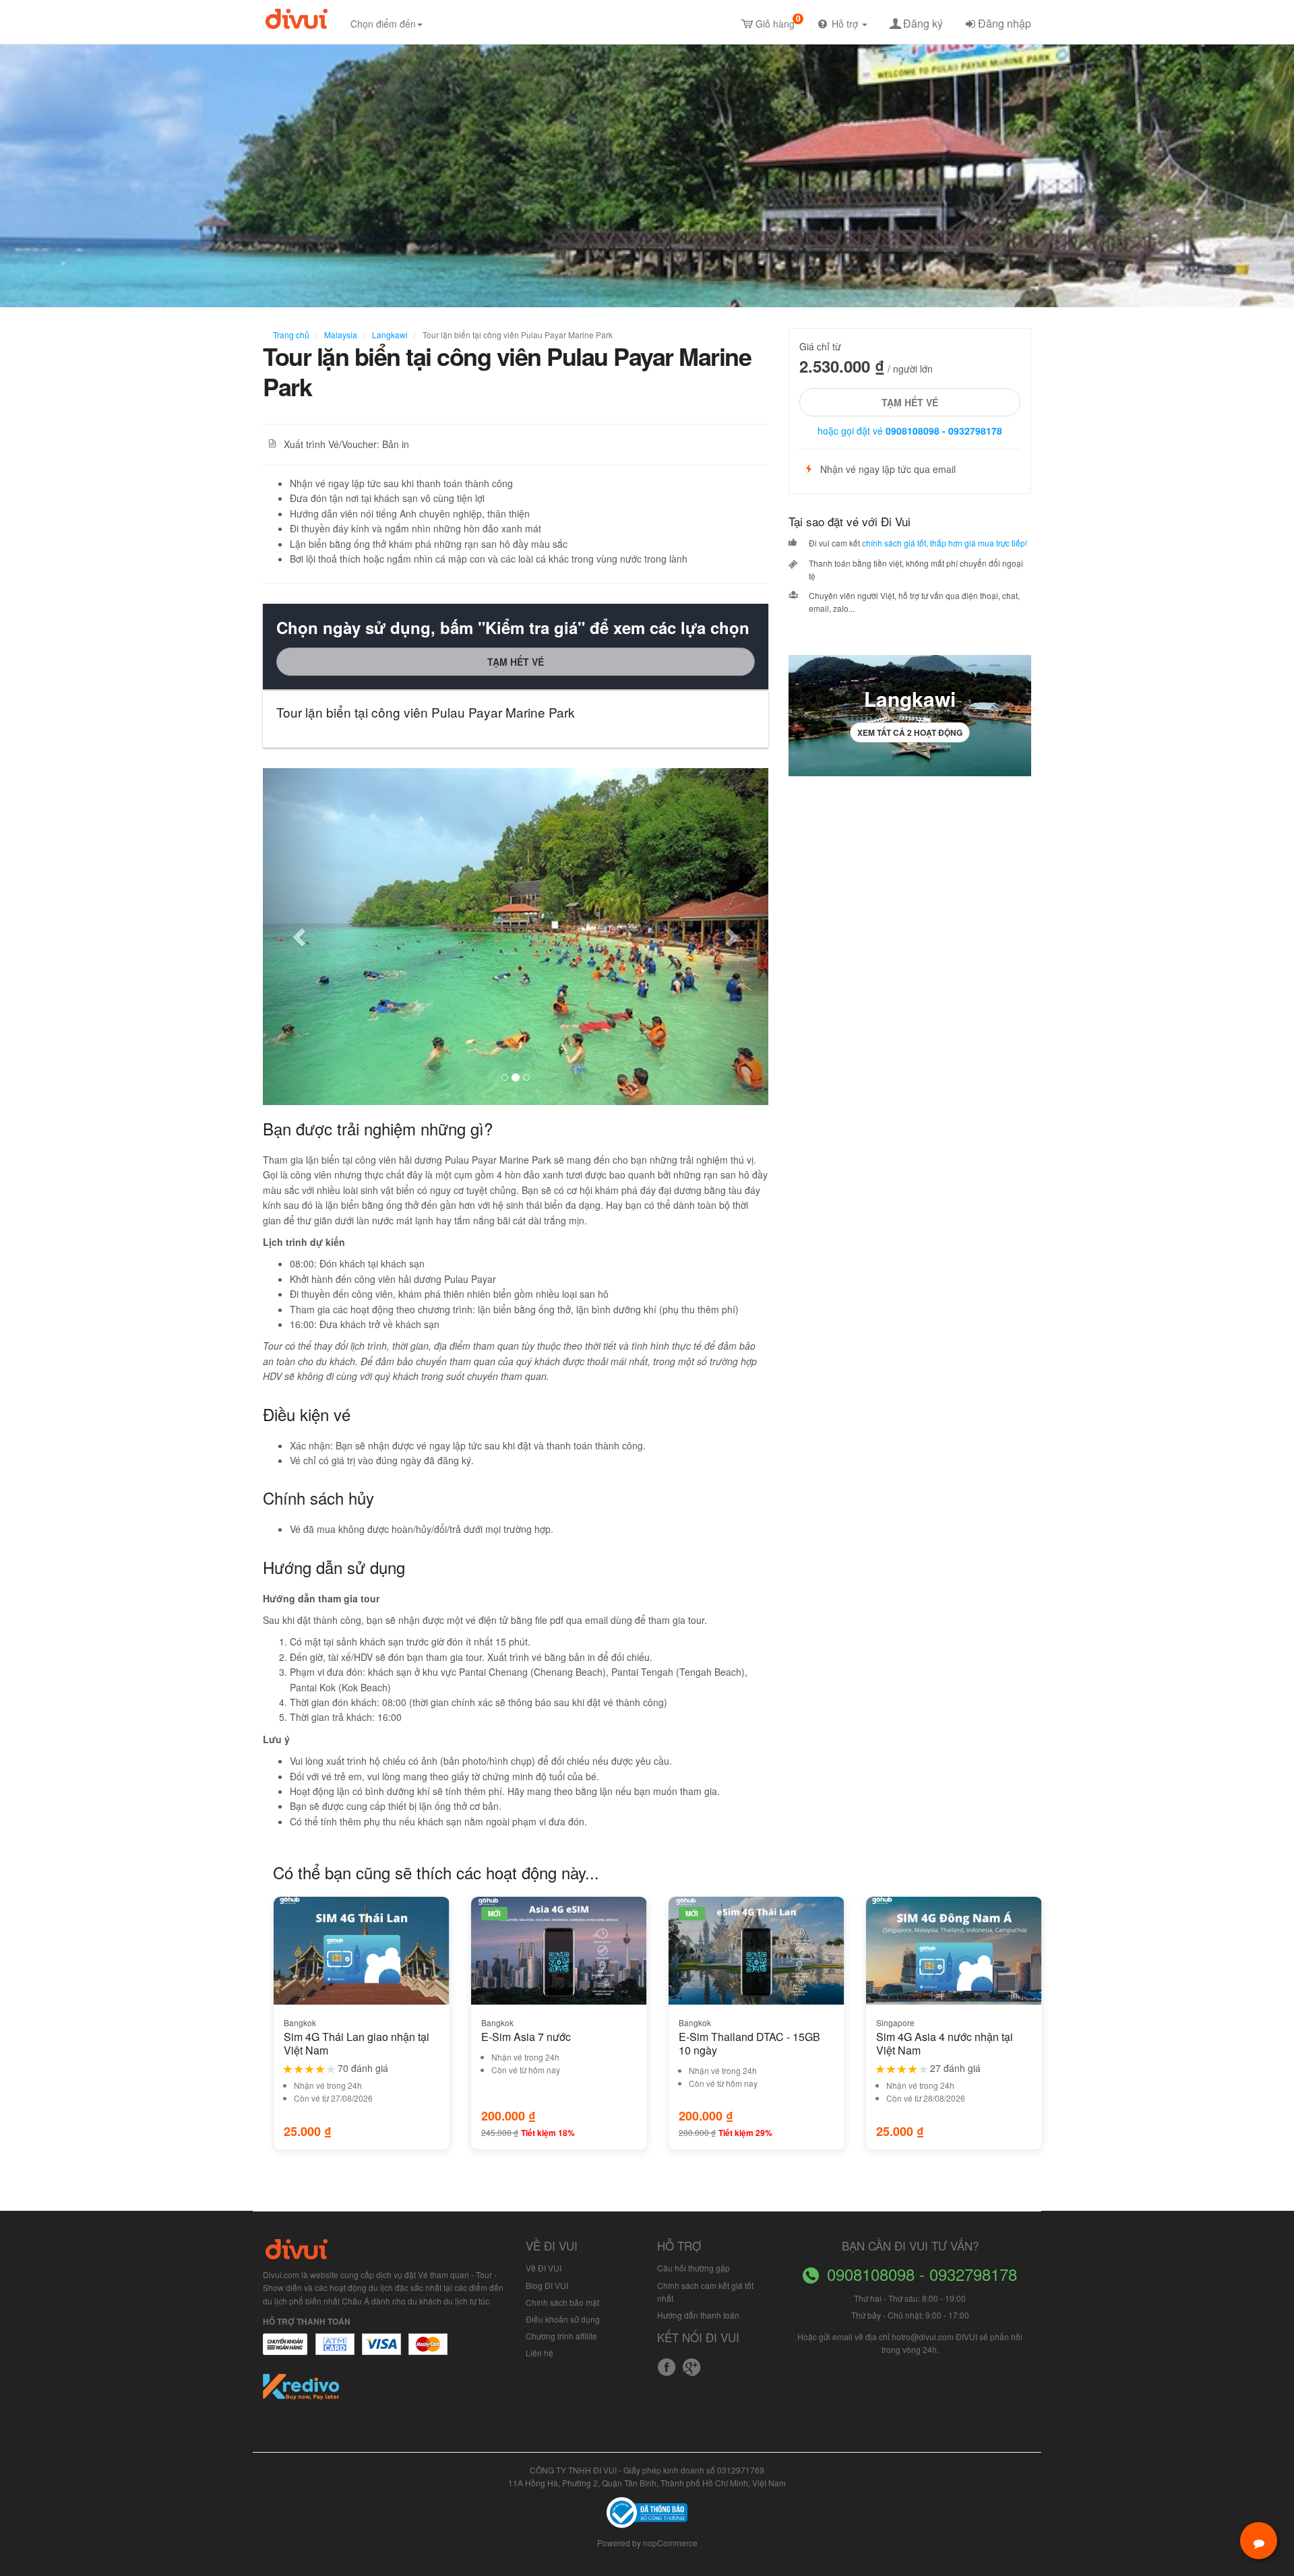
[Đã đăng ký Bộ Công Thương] (647, 2511)
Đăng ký (923, 23)
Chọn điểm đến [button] (383, 24)
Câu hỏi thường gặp (694, 2268)
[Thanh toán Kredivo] (302, 2391)
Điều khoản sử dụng (563, 2319)
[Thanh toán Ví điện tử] (429, 2351)
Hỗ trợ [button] (846, 24)
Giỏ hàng (778, 21)
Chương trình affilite (561, 2336)
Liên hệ (540, 2353)
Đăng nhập (1005, 23)
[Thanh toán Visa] (285, 2351)
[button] (301, 937)
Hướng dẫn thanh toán (698, 2315)
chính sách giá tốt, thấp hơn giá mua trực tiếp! (945, 543)
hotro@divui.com (923, 2336)
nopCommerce (670, 2543)
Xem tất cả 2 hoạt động (910, 732)
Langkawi (389, 335)
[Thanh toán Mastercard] (334, 2351)
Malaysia (340, 335)
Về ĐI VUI (544, 2268)
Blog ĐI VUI (547, 2285)
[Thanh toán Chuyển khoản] (382, 2351)
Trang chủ (291, 335)
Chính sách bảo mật (562, 2302)
